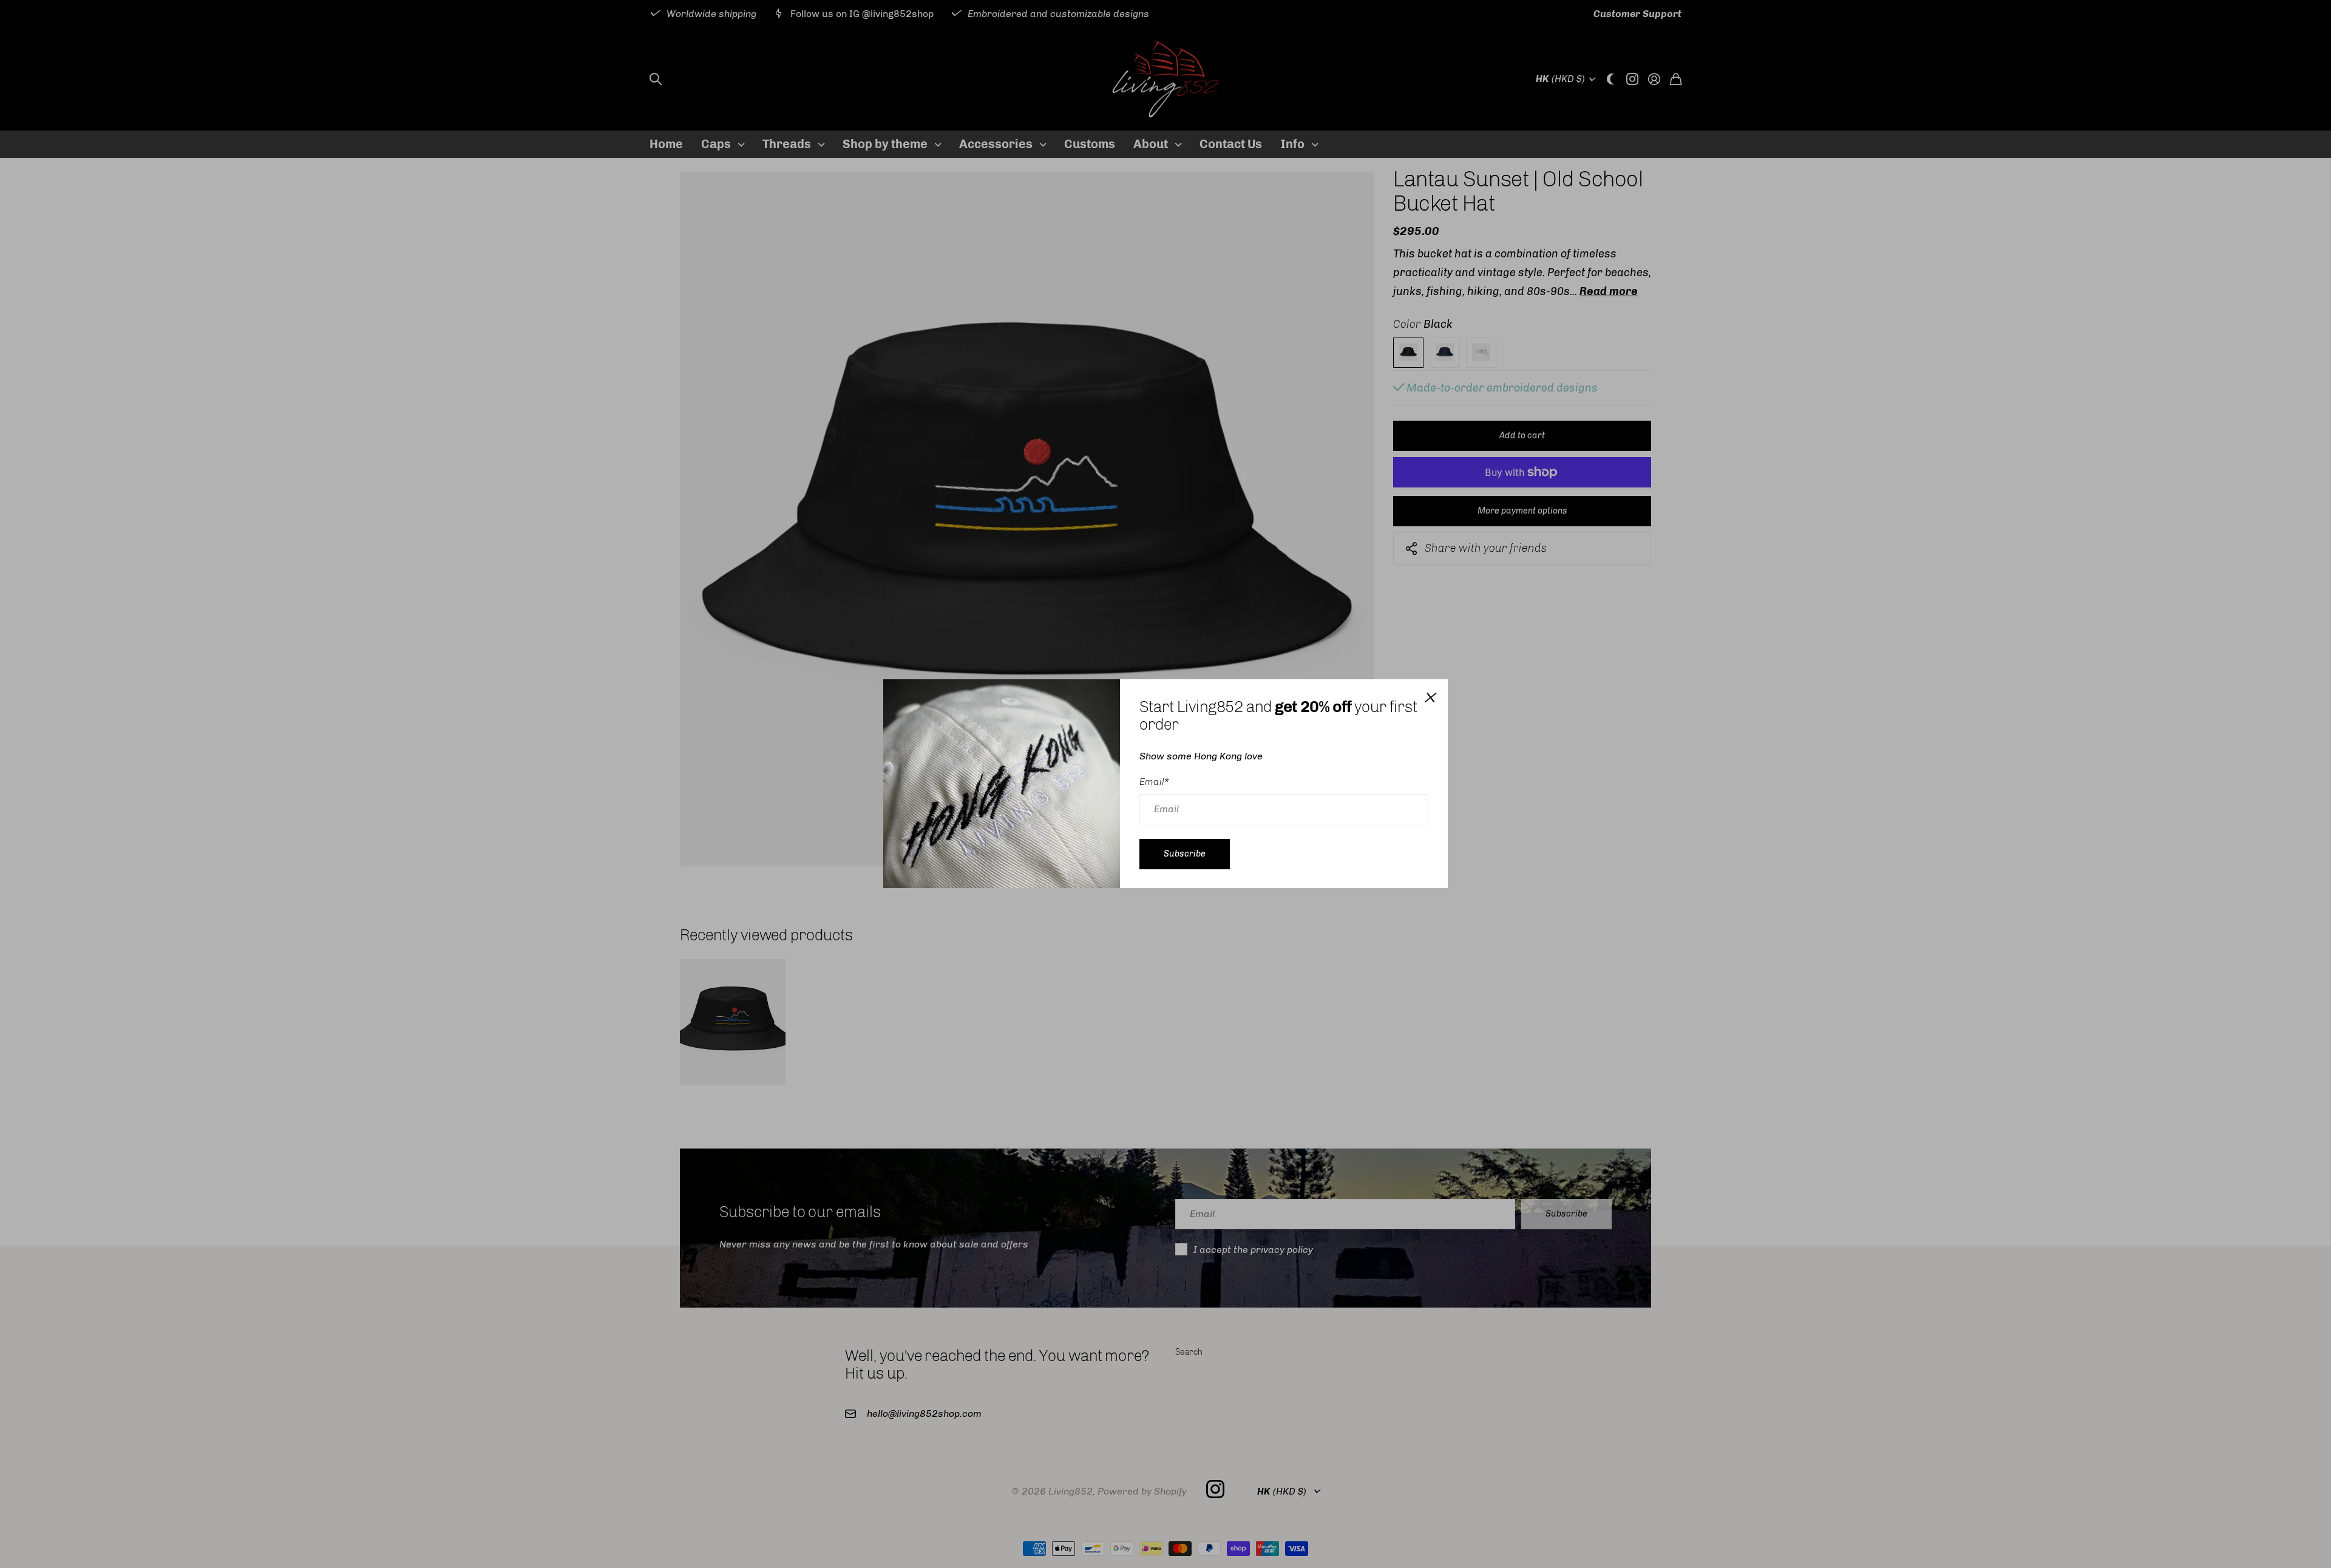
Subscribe (1185, 854)
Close (1430, 697)
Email (1154, 782)
